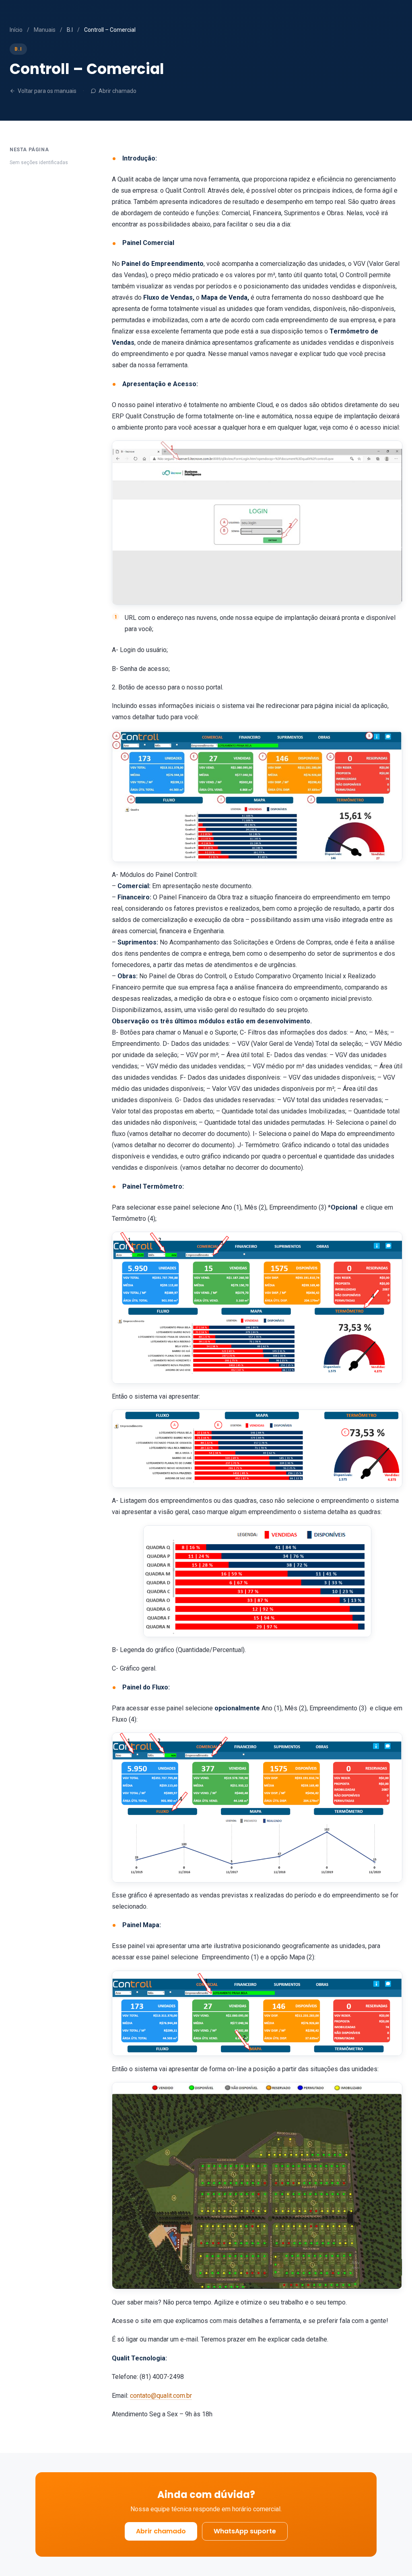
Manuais (45, 30)
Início (16, 30)
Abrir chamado (117, 91)
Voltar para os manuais (47, 91)
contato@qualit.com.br (161, 2396)
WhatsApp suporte (245, 2531)
